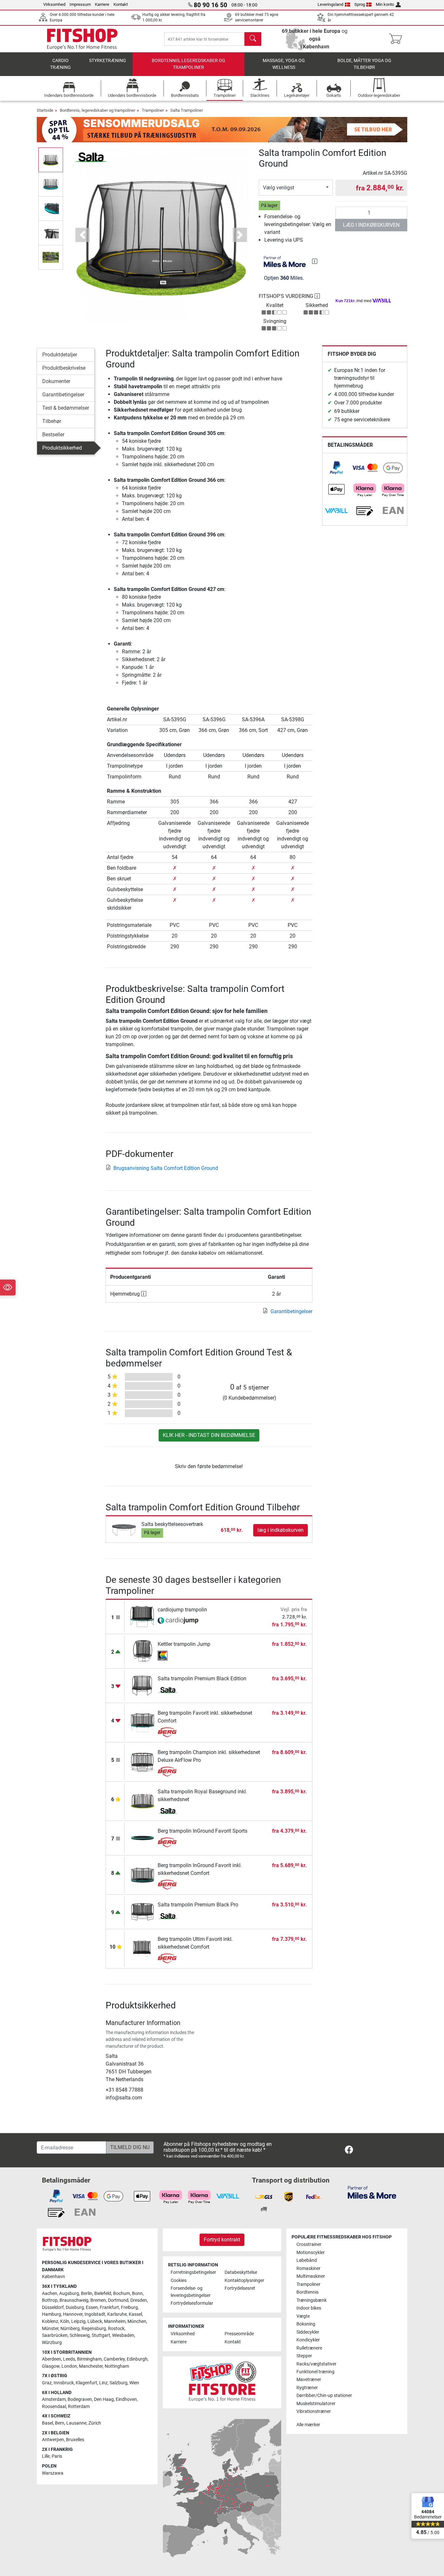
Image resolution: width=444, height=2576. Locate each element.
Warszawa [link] (53, 2473)
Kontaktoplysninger (244, 2281)
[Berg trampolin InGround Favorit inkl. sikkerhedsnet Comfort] (143, 1875)
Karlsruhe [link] (117, 2314)
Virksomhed (54, 4)
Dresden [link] (139, 2300)
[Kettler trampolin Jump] (143, 1651)
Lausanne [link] (76, 2423)
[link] (336, 468)
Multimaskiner (311, 2276)
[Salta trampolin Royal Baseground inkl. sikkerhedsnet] (143, 1801)
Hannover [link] (73, 2314)
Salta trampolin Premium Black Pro (198, 1905)
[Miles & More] (372, 2192)
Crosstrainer (309, 2244)
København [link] (53, 2277)
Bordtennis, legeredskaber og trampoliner (189, 64)
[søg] (253, 39)
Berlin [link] (87, 2294)
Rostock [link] (116, 2329)
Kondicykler (308, 2340)
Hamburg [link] (52, 2314)
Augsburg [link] (69, 2294)
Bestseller (53, 435)
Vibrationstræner (314, 2411)
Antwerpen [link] (53, 2440)
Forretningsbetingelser (193, 2272)
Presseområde (239, 2334)
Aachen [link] (50, 2294)
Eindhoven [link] (126, 2399)
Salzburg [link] (118, 2383)
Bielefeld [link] (103, 2294)
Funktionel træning (315, 2372)
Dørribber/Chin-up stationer (324, 2396)
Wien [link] (134, 2383)
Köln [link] (65, 2321)
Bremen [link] (98, 2300)
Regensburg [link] (94, 2329)
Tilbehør (52, 421)
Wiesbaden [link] (123, 2335)
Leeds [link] (69, 2359)
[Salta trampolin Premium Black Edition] (143, 1685)
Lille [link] (46, 2456)
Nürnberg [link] (70, 2329)
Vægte (303, 2316)
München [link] (137, 2321)
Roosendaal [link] (54, 2407)
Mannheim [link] (115, 2321)
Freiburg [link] (129, 2307)
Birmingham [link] (89, 2359)
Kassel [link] (135, 2314)
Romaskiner (308, 2268)
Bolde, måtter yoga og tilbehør (364, 64)
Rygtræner (307, 2388)
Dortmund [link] (118, 2300)
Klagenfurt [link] (86, 2383)
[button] (51, 160)
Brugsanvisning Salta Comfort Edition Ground (166, 1168)
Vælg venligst (279, 188)
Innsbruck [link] (64, 2383)
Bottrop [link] (50, 2300)
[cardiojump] (178, 1621)
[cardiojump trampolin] (143, 1616)
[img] (315, 261)
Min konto (385, 4)
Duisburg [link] (75, 2307)
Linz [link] (103, 2383)
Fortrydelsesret (240, 2288)
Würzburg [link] (52, 2343)
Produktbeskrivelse (64, 368)
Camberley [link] (114, 2359)
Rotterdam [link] (79, 2407)
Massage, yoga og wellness (284, 64)
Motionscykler (311, 2253)
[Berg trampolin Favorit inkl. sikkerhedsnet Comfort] (143, 1722)
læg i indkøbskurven (371, 225)
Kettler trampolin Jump (184, 1644)
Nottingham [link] (117, 2366)
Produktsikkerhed (62, 448)
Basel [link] (47, 2423)
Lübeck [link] (95, 2321)
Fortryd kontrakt (222, 2240)
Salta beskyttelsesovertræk (172, 1524)
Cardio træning (60, 64)
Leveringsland (330, 4)
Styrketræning (108, 61)
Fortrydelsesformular (192, 2303)
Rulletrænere (309, 2348)
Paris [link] (57, 2456)
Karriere (102, 4)
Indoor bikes (309, 2308)
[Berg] (178, 1732)
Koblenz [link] (50, 2321)
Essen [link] (92, 2307)
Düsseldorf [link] (53, 2307)
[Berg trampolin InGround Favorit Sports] (143, 1838)
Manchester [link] (91, 2366)
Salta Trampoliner (187, 110)
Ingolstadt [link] (95, 2314)
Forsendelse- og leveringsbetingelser (191, 2292)
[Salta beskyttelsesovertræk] (124, 1530)
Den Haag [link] (104, 2399)
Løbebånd (307, 2260)
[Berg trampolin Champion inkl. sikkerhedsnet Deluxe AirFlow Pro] (143, 1762)
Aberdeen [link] (52, 2359)
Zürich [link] (95, 2423)
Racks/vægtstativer (316, 2364)
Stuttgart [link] (101, 2335)
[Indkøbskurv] (397, 39)
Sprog (360, 4)
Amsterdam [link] (54, 2399)
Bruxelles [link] (75, 2440)
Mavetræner (309, 2380)
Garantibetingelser (63, 395)
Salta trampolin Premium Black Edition (202, 1679)
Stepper (304, 2356)
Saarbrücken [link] (55, 2335)
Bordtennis (307, 2292)
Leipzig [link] (78, 2321)
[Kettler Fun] (178, 1656)
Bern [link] (60, 2423)
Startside (45, 110)
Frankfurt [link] (109, 2307)
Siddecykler (308, 2332)
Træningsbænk (312, 2300)
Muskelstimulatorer (316, 2404)
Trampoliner (153, 110)
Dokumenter (56, 381)
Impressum (80, 4)
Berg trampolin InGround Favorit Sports (202, 1831)
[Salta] (91, 157)
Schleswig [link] (80, 2335)
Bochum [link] (122, 2294)
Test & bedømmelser (66, 408)
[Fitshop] (82, 38)
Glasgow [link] (51, 2366)
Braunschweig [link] (74, 2300)
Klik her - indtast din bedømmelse (209, 1435)
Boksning (306, 2324)
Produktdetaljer (60, 355)
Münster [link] (50, 2329)
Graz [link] (47, 2383)
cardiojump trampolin (182, 1610)
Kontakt (121, 4)
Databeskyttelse (241, 2272)
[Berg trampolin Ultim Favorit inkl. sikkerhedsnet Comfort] (143, 1948)
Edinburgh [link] (137, 2359)
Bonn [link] (137, 2294)
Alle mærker (308, 2425)
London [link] (69, 2366)
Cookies (179, 2281)
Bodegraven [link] (80, 2399)
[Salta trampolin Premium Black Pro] (143, 1911)
